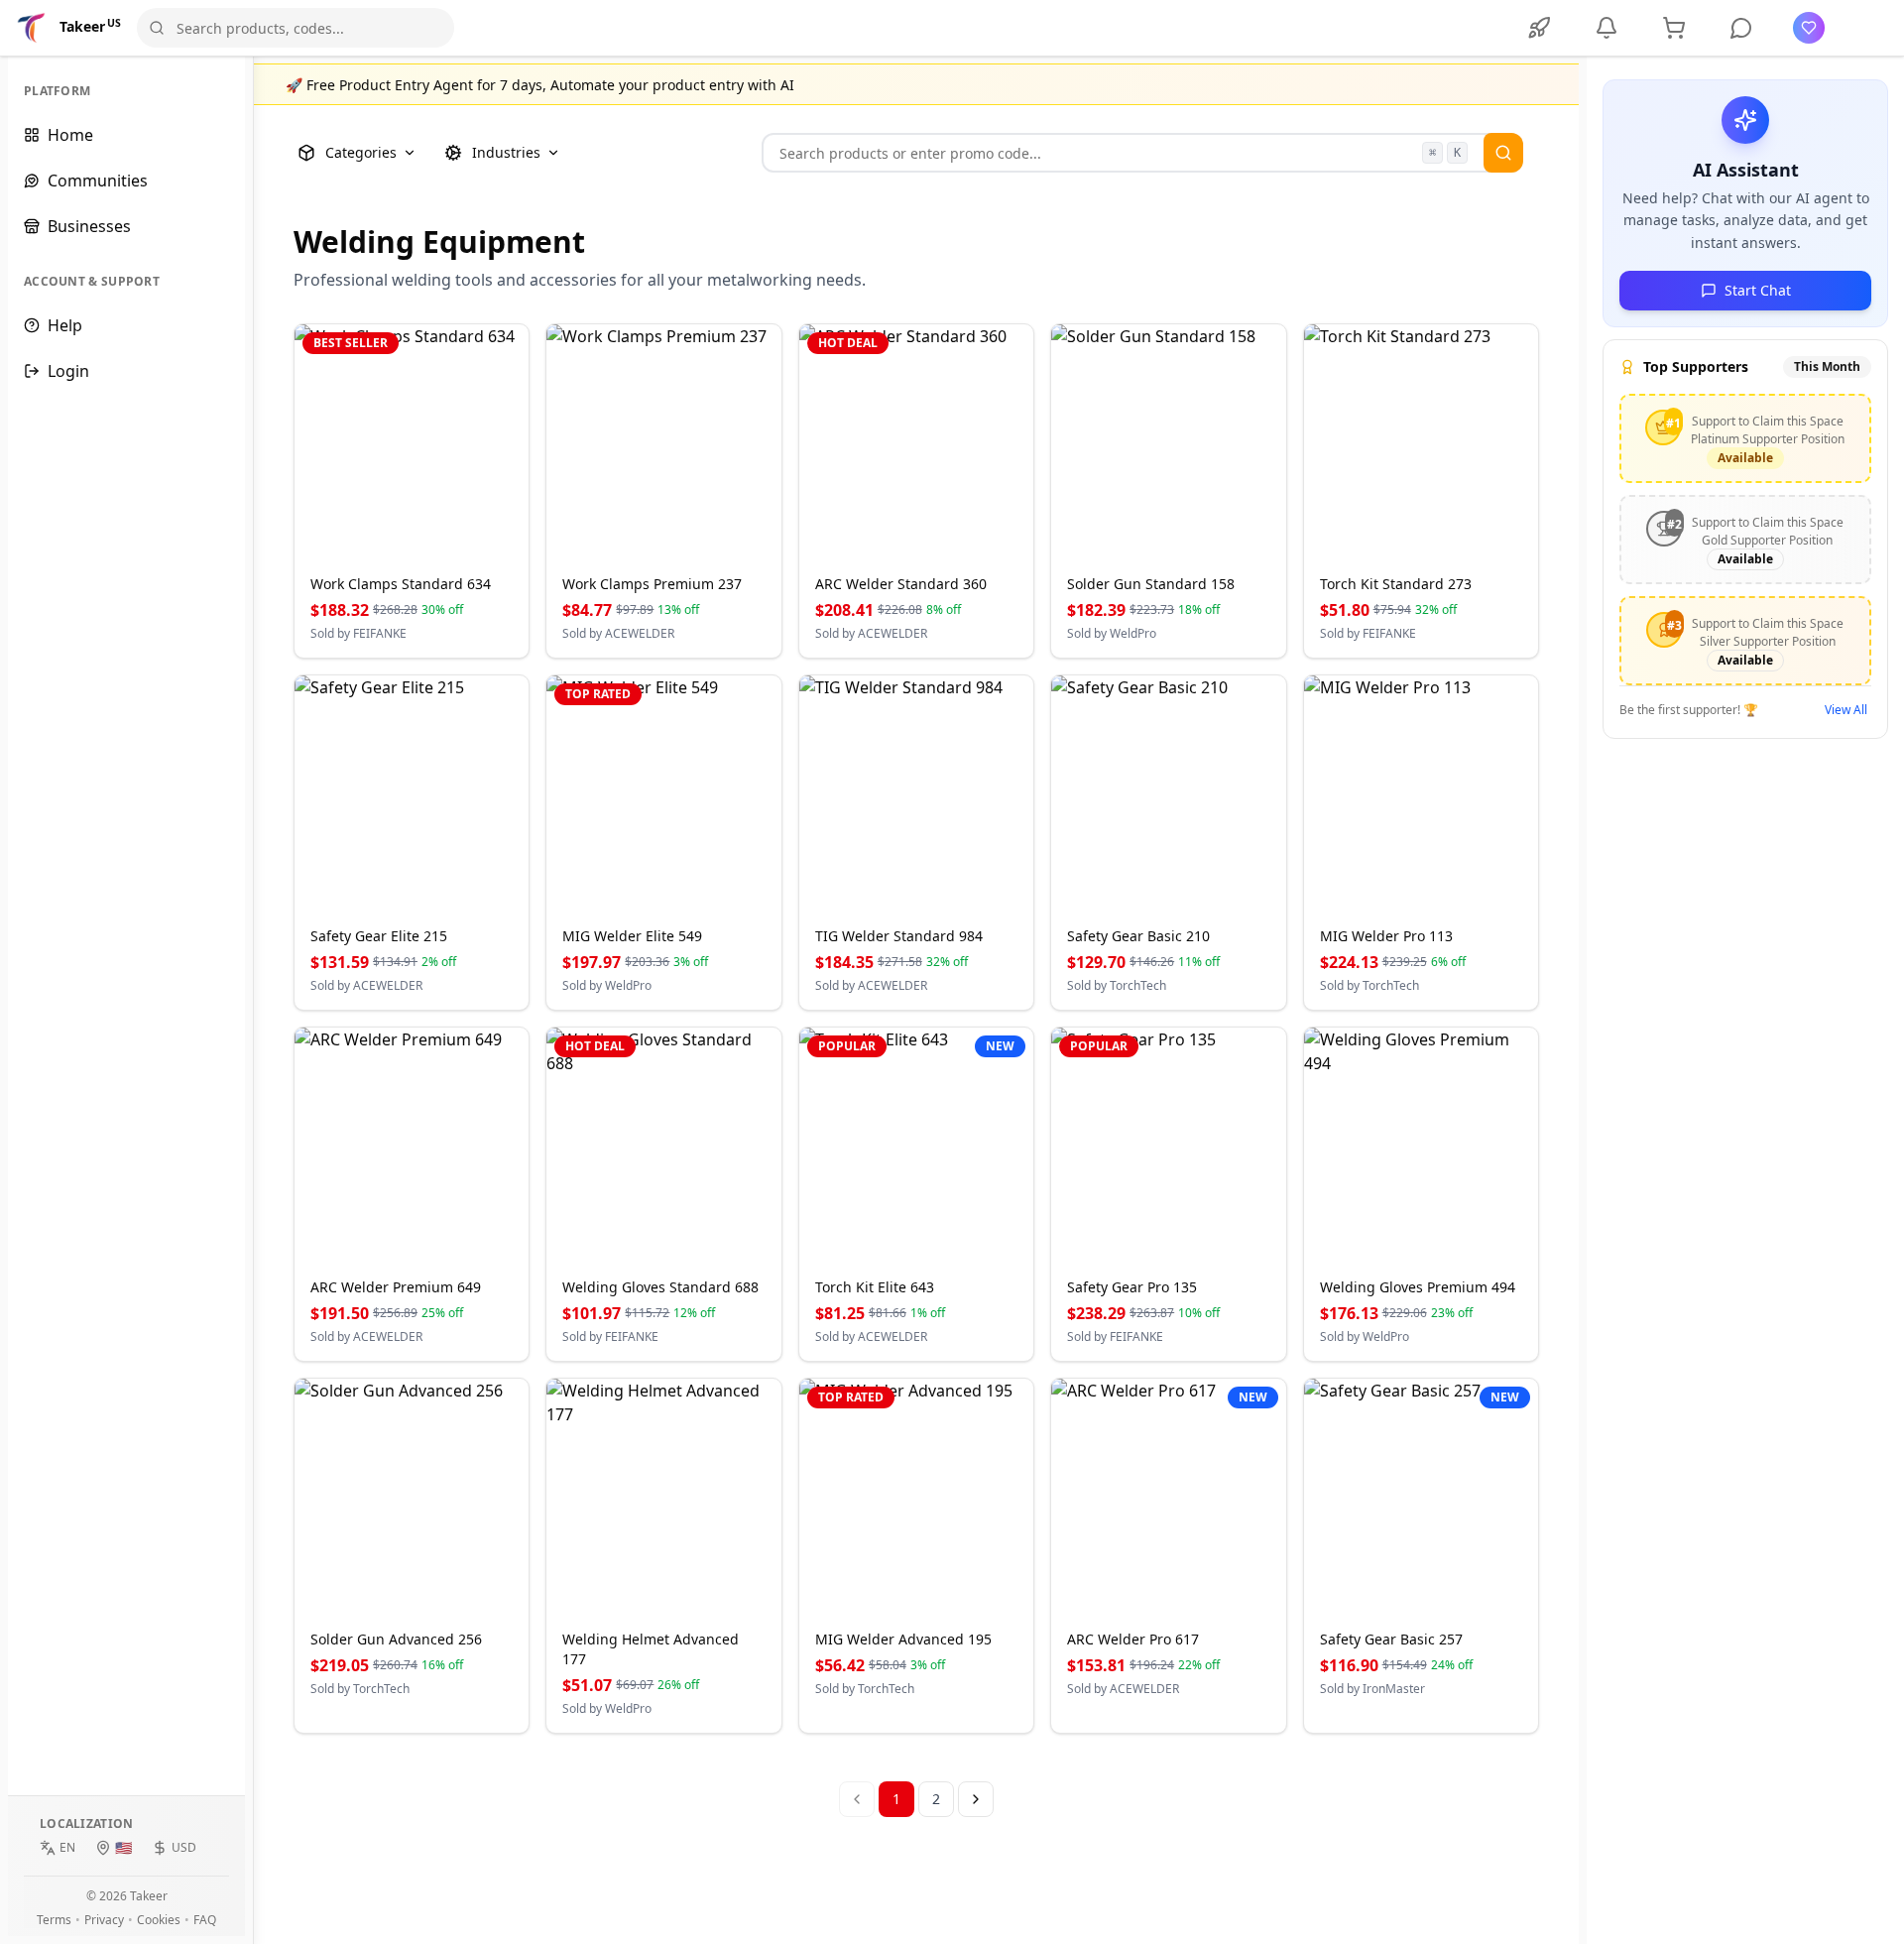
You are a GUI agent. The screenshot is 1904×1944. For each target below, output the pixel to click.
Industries (506, 152)
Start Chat (1758, 290)
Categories (361, 152)
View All (1846, 710)
